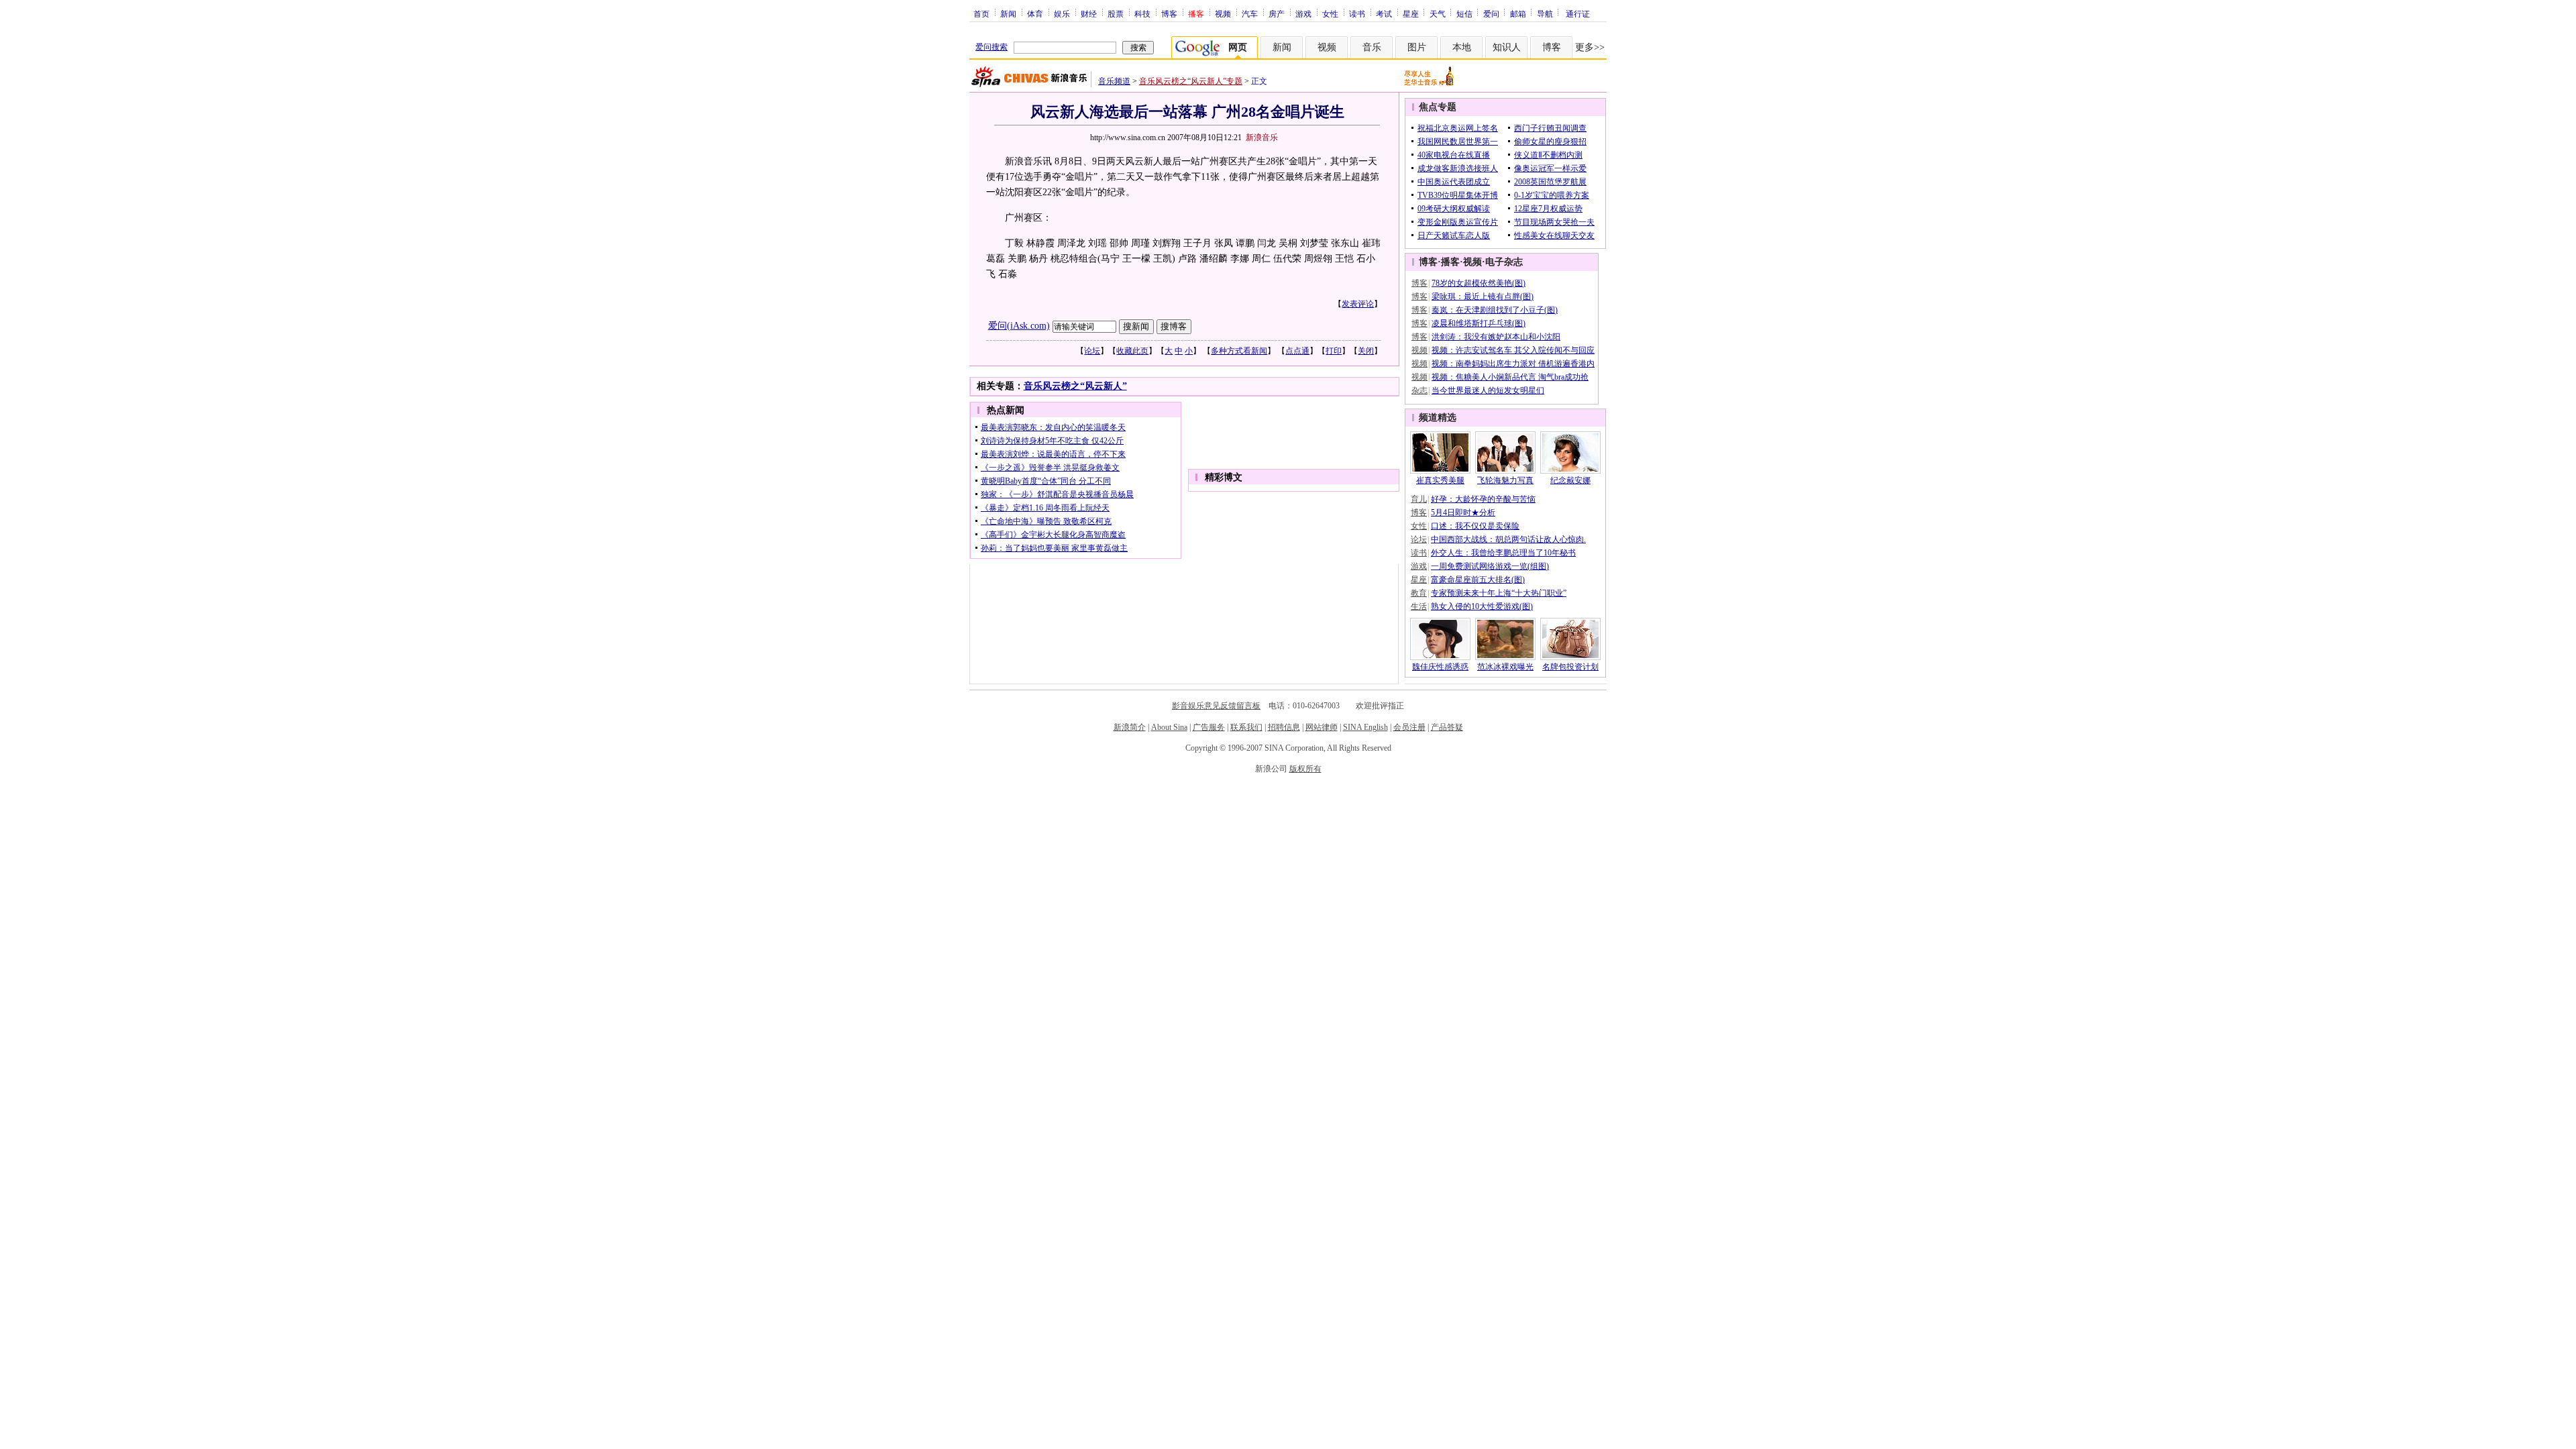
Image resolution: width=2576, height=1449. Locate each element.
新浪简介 (1130, 727)
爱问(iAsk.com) (1019, 326)
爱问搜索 (991, 47)
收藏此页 (1132, 351)
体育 (1035, 13)
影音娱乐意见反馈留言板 (1216, 706)
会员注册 (1409, 727)
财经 (1089, 13)
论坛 (1092, 351)
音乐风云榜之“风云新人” (1075, 386)
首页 (981, 13)
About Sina (1169, 727)
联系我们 (1246, 727)
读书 (1357, 13)
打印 (1334, 351)
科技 (1142, 13)
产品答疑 (1447, 727)
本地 (1462, 47)
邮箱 (1518, 13)
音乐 (1372, 47)
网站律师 (1322, 727)
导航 (1545, 13)
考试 (1384, 13)
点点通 (1297, 351)
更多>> (1590, 47)
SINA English (1365, 727)
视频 (1223, 13)
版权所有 (1305, 769)
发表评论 (1358, 304)
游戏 (1303, 13)
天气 (1438, 13)
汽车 (1250, 13)
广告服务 (1209, 727)
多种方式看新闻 (1239, 351)
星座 (1411, 13)
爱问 (1491, 13)
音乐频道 (1114, 81)
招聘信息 (1284, 727)
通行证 (1578, 13)
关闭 (1366, 351)
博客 (1169, 13)
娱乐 (1062, 13)
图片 (1417, 47)
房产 (1277, 13)
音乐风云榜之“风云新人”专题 (1191, 81)
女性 (1330, 13)
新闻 (1008, 13)
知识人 (1507, 47)
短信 (1464, 13)
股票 (1116, 13)
